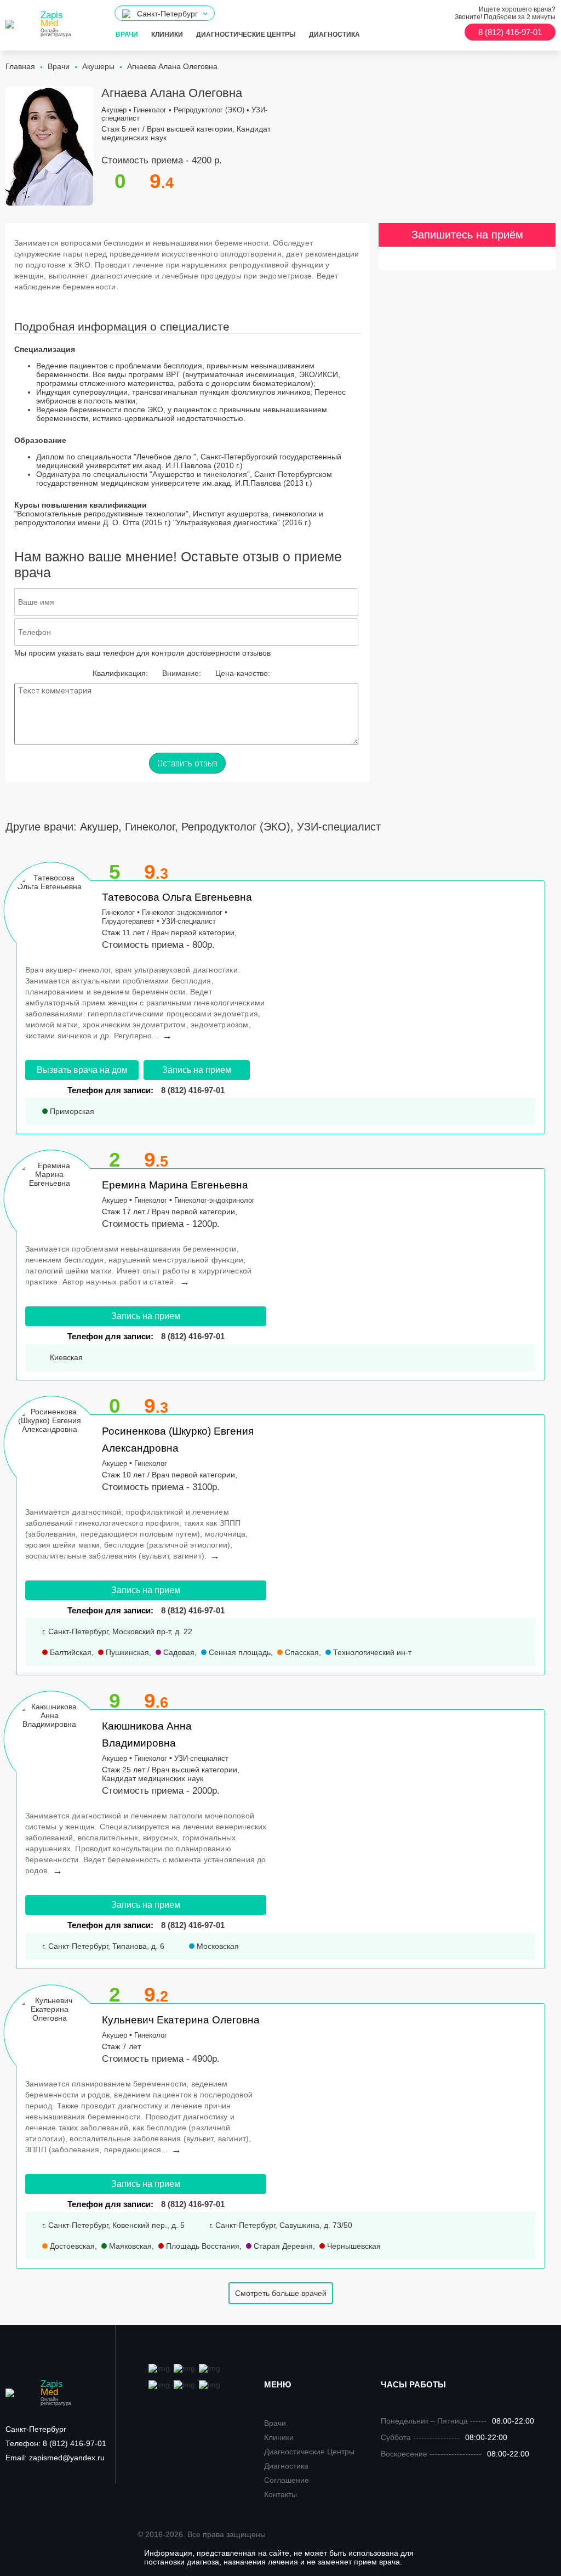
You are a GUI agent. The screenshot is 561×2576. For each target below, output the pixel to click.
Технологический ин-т (371, 1652)
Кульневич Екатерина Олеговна (181, 2020)
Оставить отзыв (187, 763)
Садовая (178, 1652)
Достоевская (71, 2246)
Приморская (71, 1111)
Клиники (167, 35)
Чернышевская (353, 2246)
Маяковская (129, 2246)
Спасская (301, 1652)
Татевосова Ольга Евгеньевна (177, 897)
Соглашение (287, 2480)
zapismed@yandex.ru (55, 2458)
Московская (217, 1946)
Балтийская (70, 1652)
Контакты (280, 2494)
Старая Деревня (282, 2246)
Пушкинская (126, 1652)
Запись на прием (197, 1070)
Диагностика (334, 35)
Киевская (65, 1357)
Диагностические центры (246, 35)
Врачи (127, 35)
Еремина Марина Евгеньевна (175, 1185)
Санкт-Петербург (36, 2429)
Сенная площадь (239, 1652)
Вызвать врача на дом (82, 1070)
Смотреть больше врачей (281, 2293)
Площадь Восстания (202, 2246)
